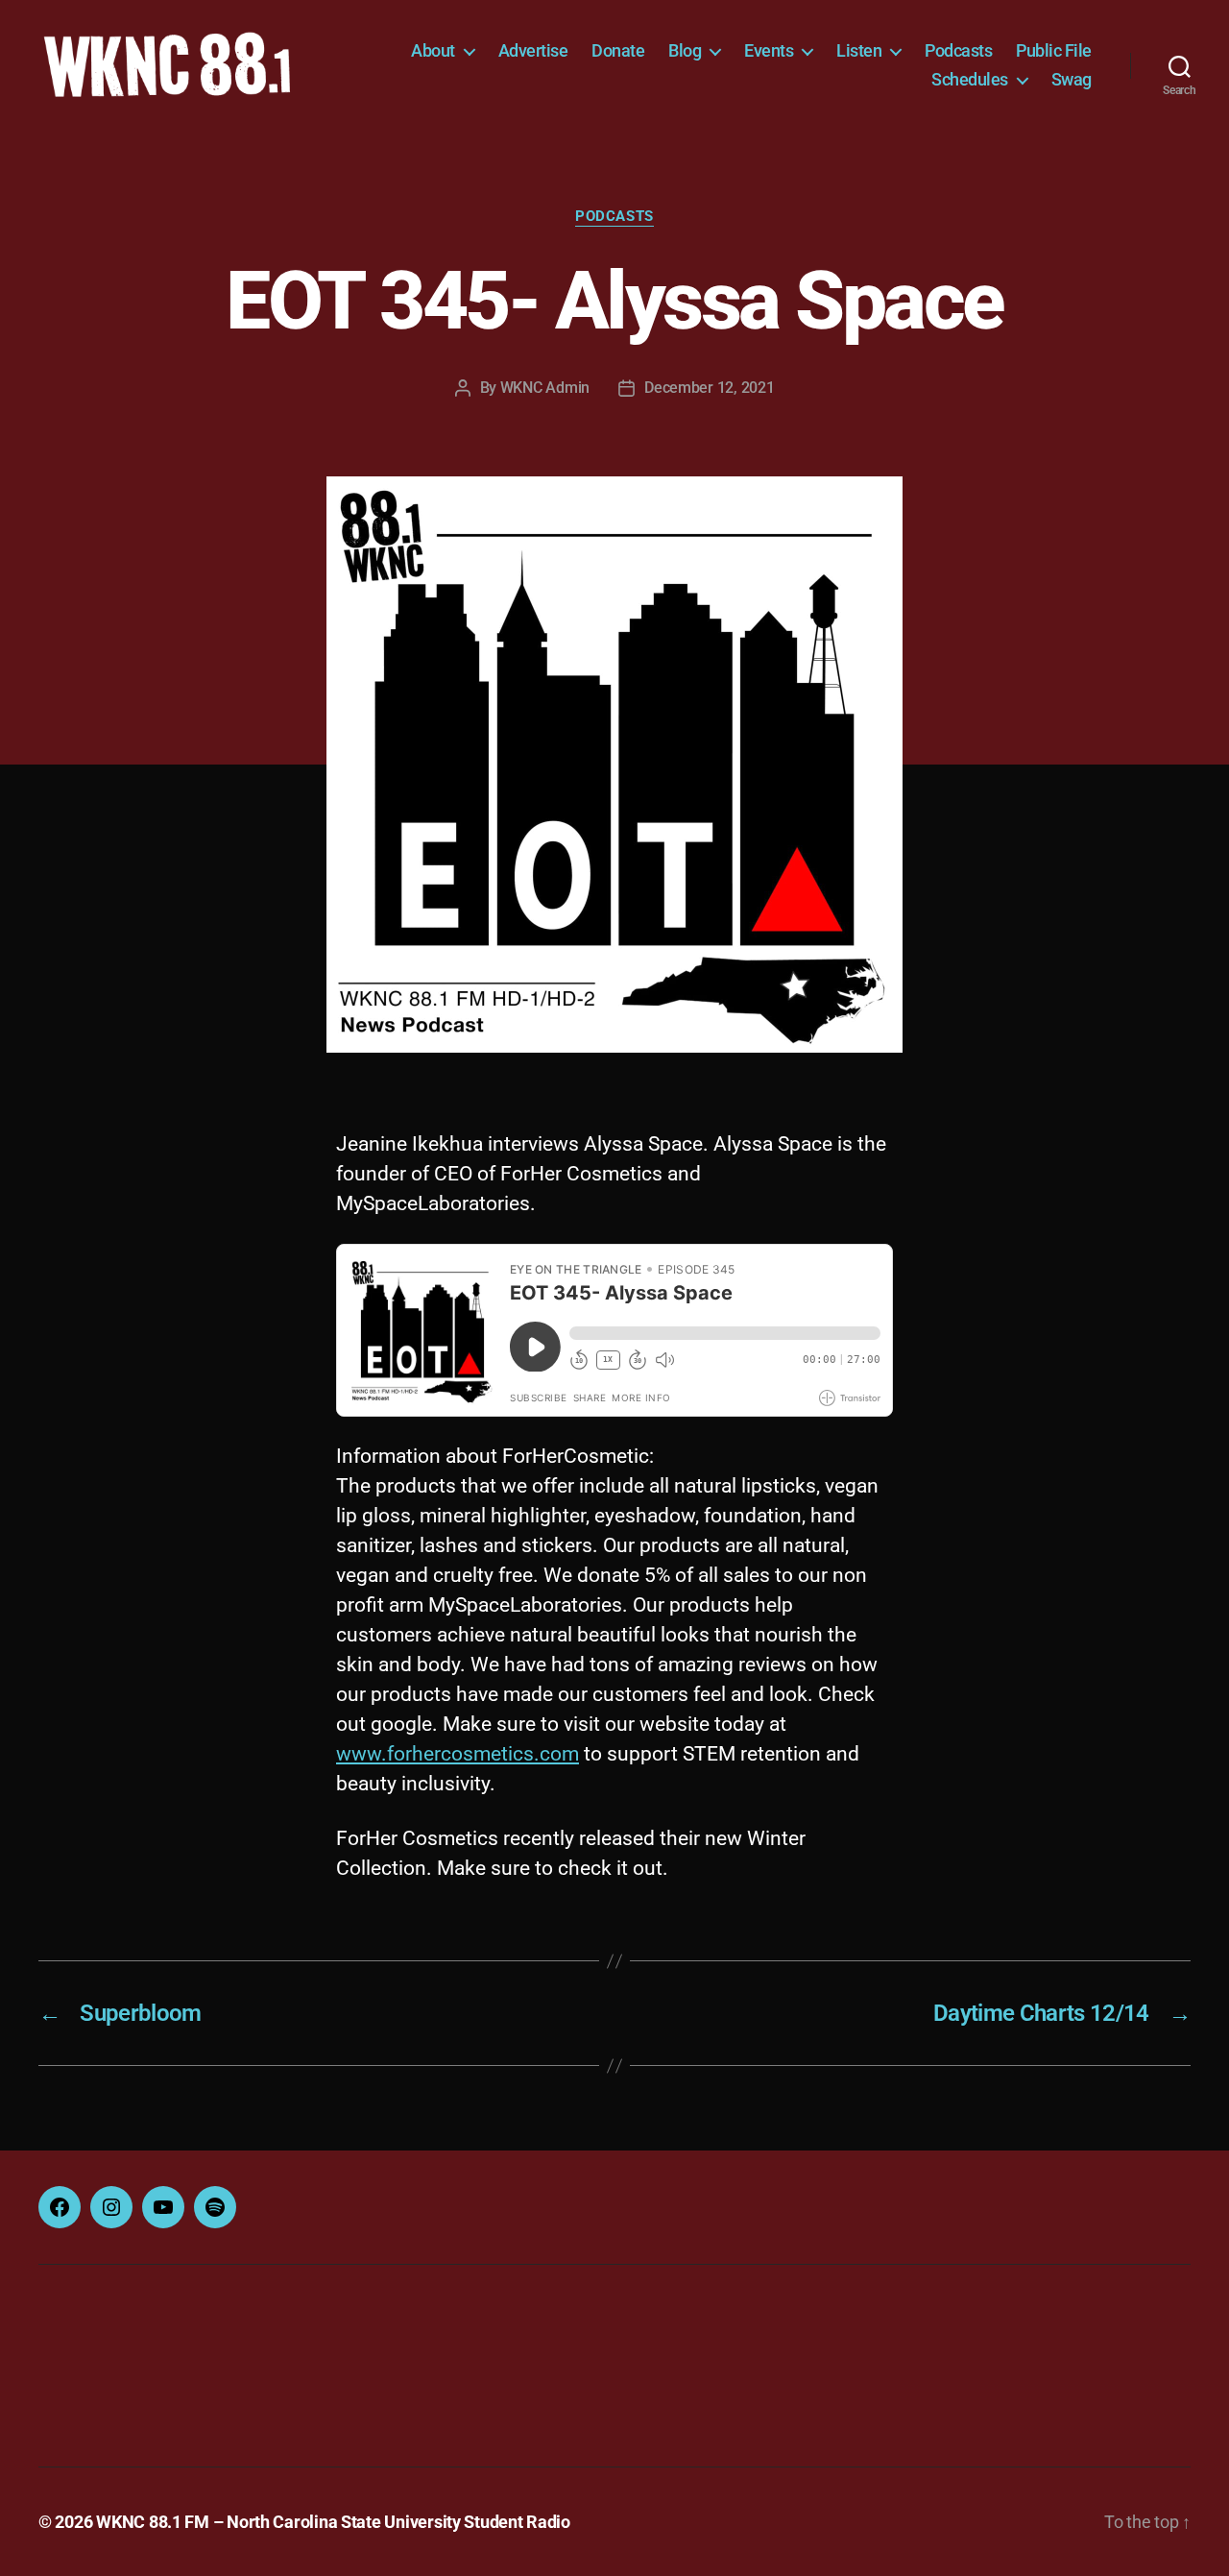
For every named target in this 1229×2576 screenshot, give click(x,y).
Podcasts (958, 50)
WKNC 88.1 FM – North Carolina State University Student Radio (333, 2522)
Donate (618, 50)
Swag (1072, 79)
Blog (685, 50)
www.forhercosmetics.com (458, 1754)
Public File (1054, 50)
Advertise (533, 50)
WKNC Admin (545, 388)
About (433, 50)
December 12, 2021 (709, 388)
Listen (859, 50)
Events (769, 50)
